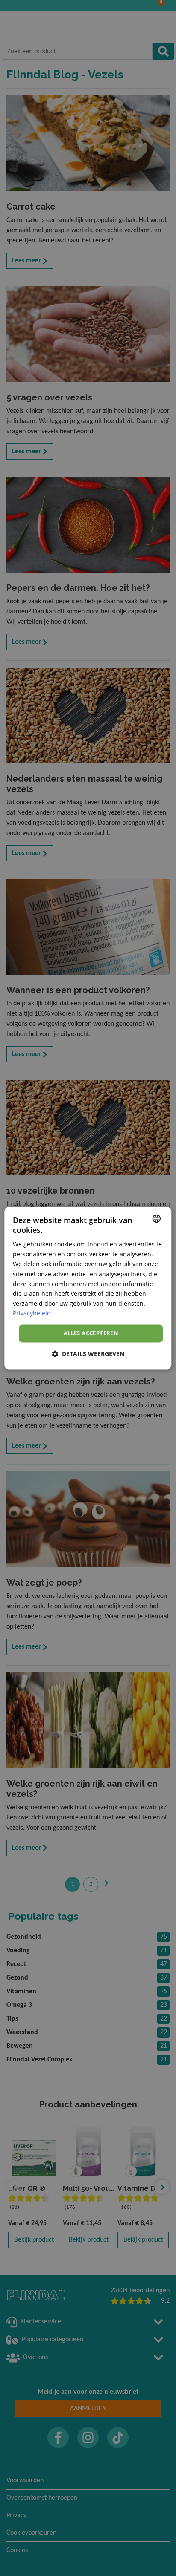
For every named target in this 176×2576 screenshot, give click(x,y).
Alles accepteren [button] (91, 1333)
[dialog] (88, 1288)
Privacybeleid (32, 1313)
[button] (88, 1354)
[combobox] (157, 1218)
